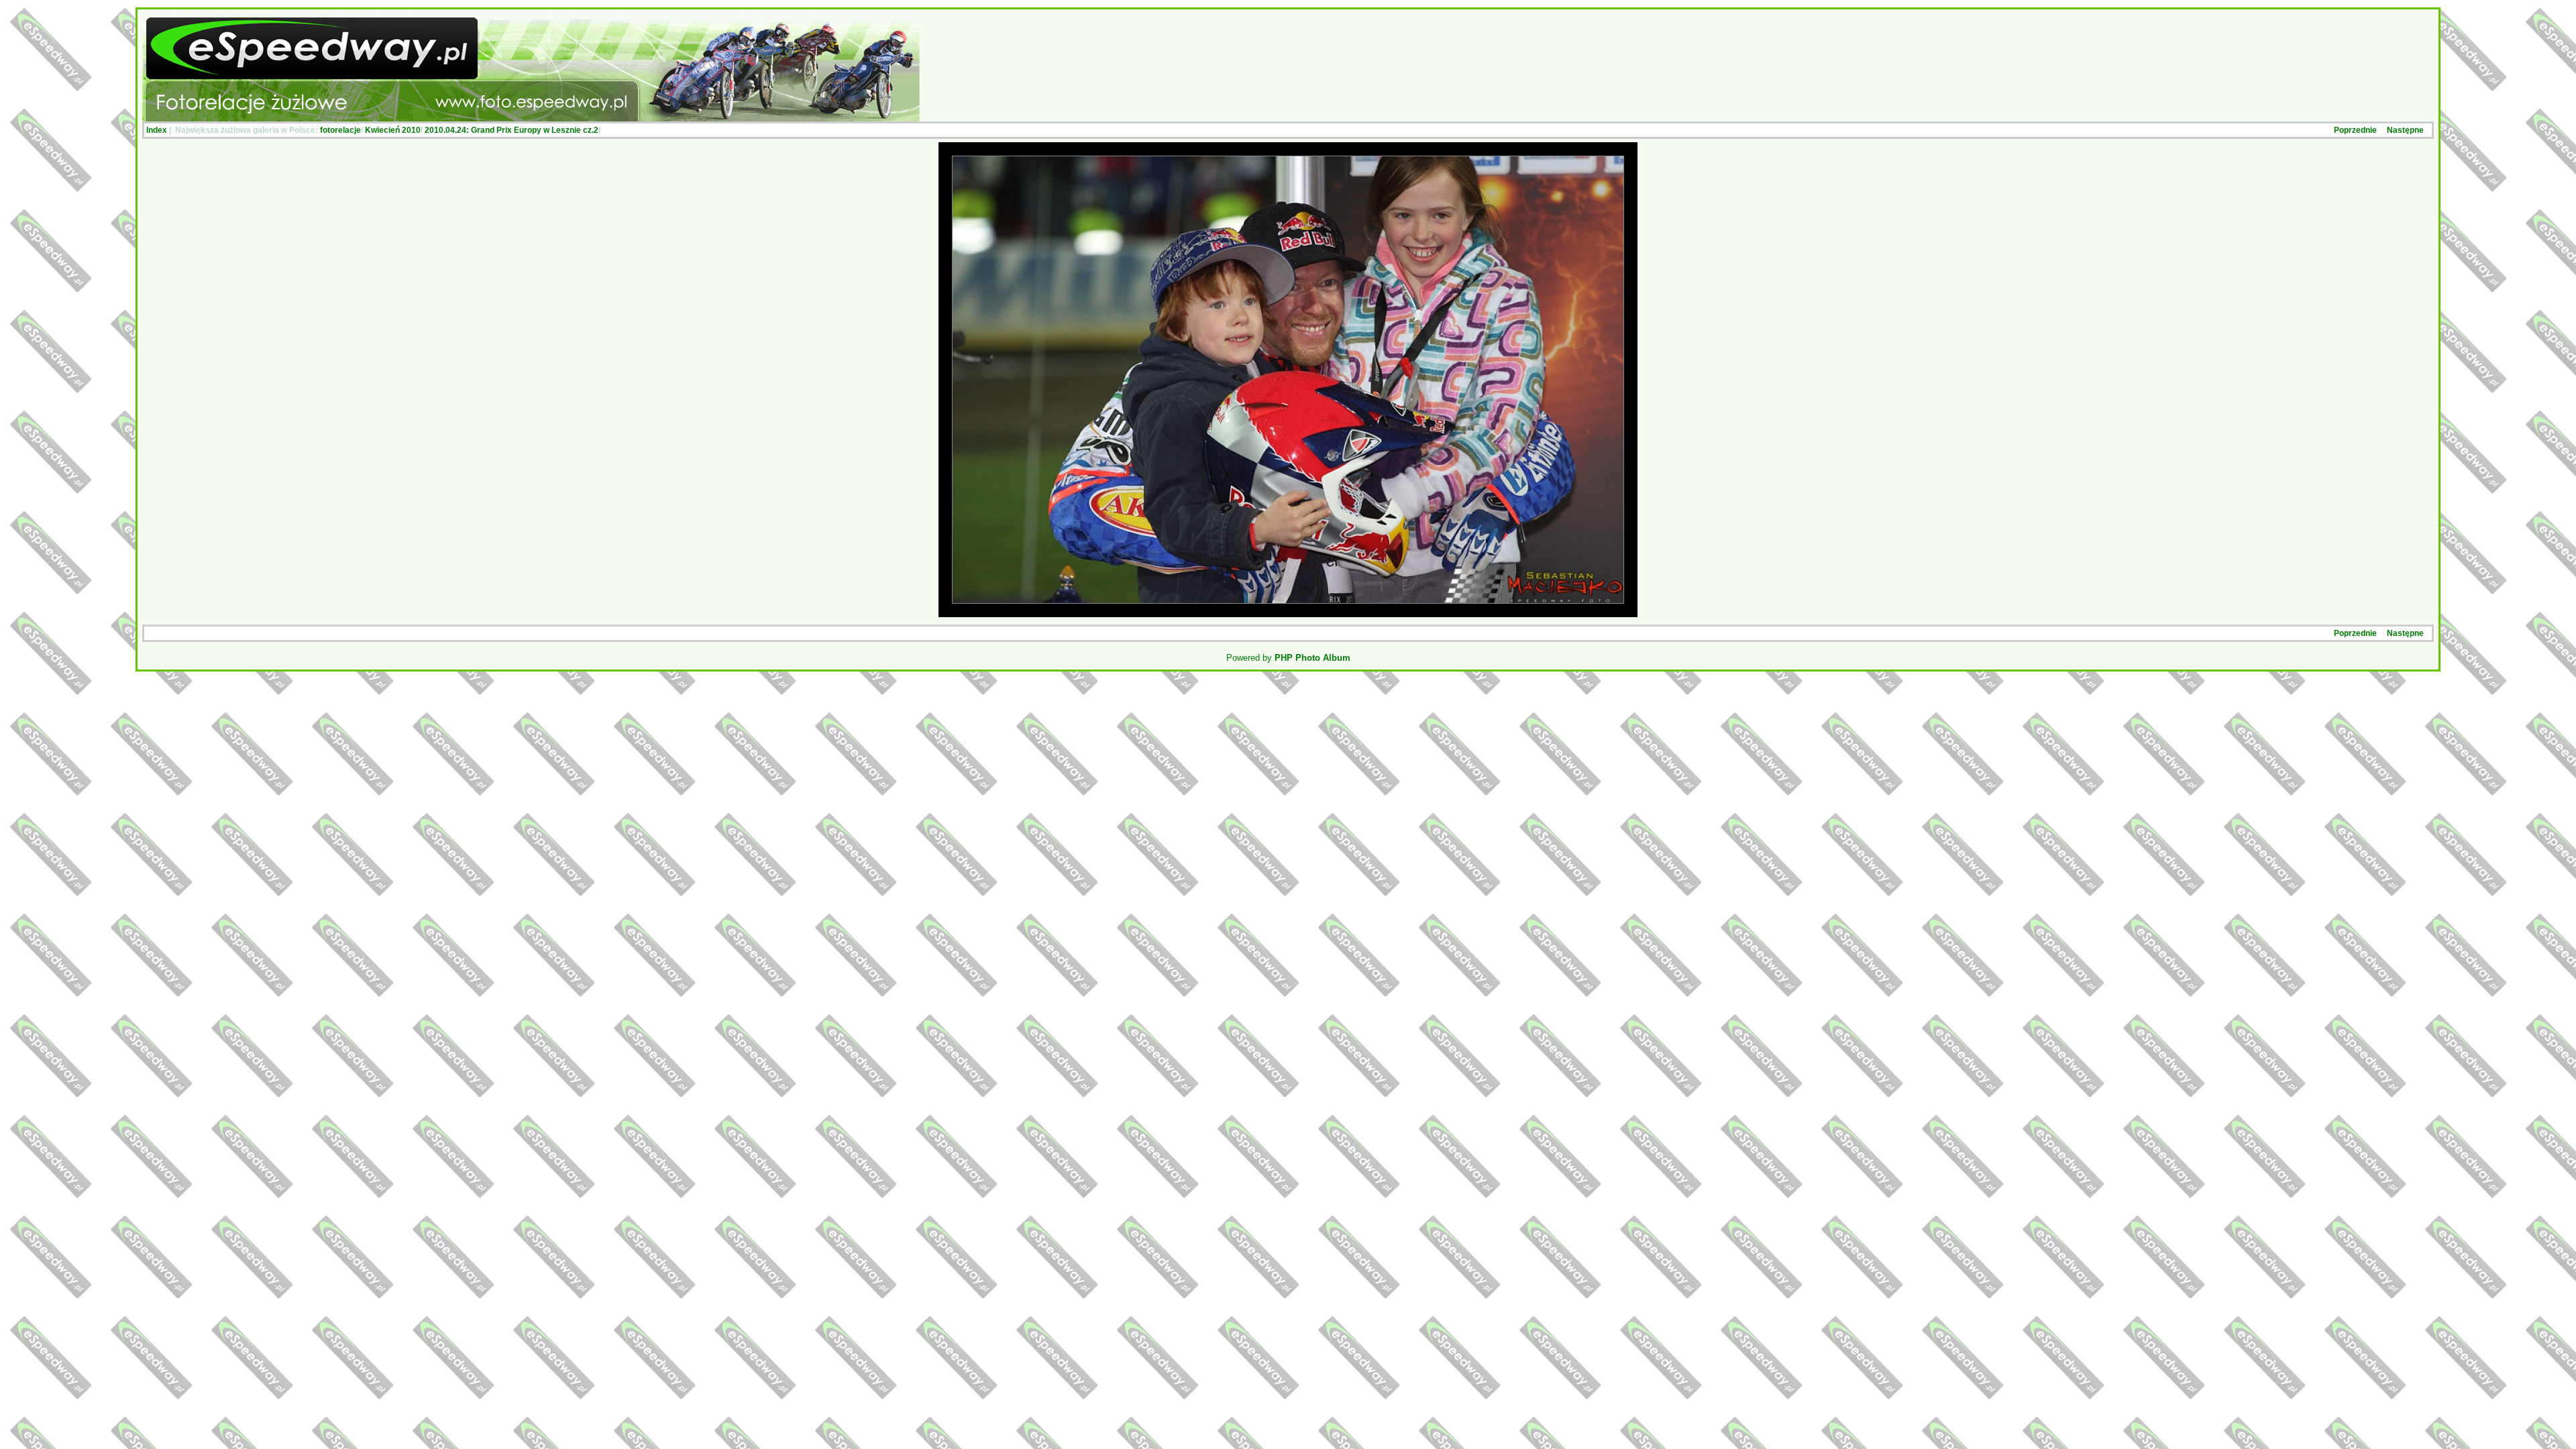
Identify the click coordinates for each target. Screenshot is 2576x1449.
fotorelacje (340, 130)
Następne (2405, 130)
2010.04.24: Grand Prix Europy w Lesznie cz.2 (512, 130)
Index (157, 130)
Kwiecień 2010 (393, 130)
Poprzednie (2355, 130)
